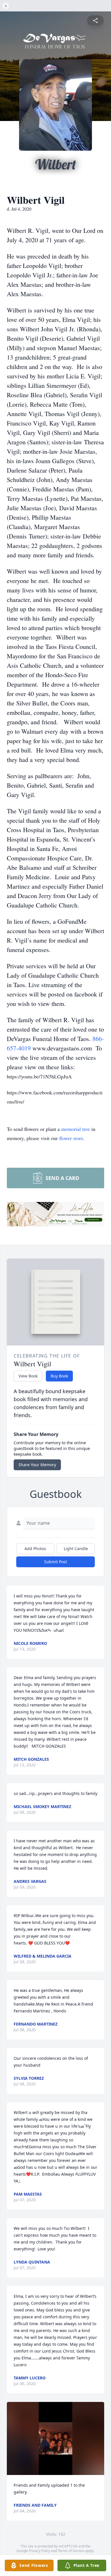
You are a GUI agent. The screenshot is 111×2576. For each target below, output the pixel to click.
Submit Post (55, 1562)
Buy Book (59, 1376)
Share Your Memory (37, 1465)
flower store (71, 1138)
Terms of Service (71, 2551)
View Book (28, 1376)
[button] (55, 2439)
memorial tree (76, 1129)
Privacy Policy (39, 2551)
